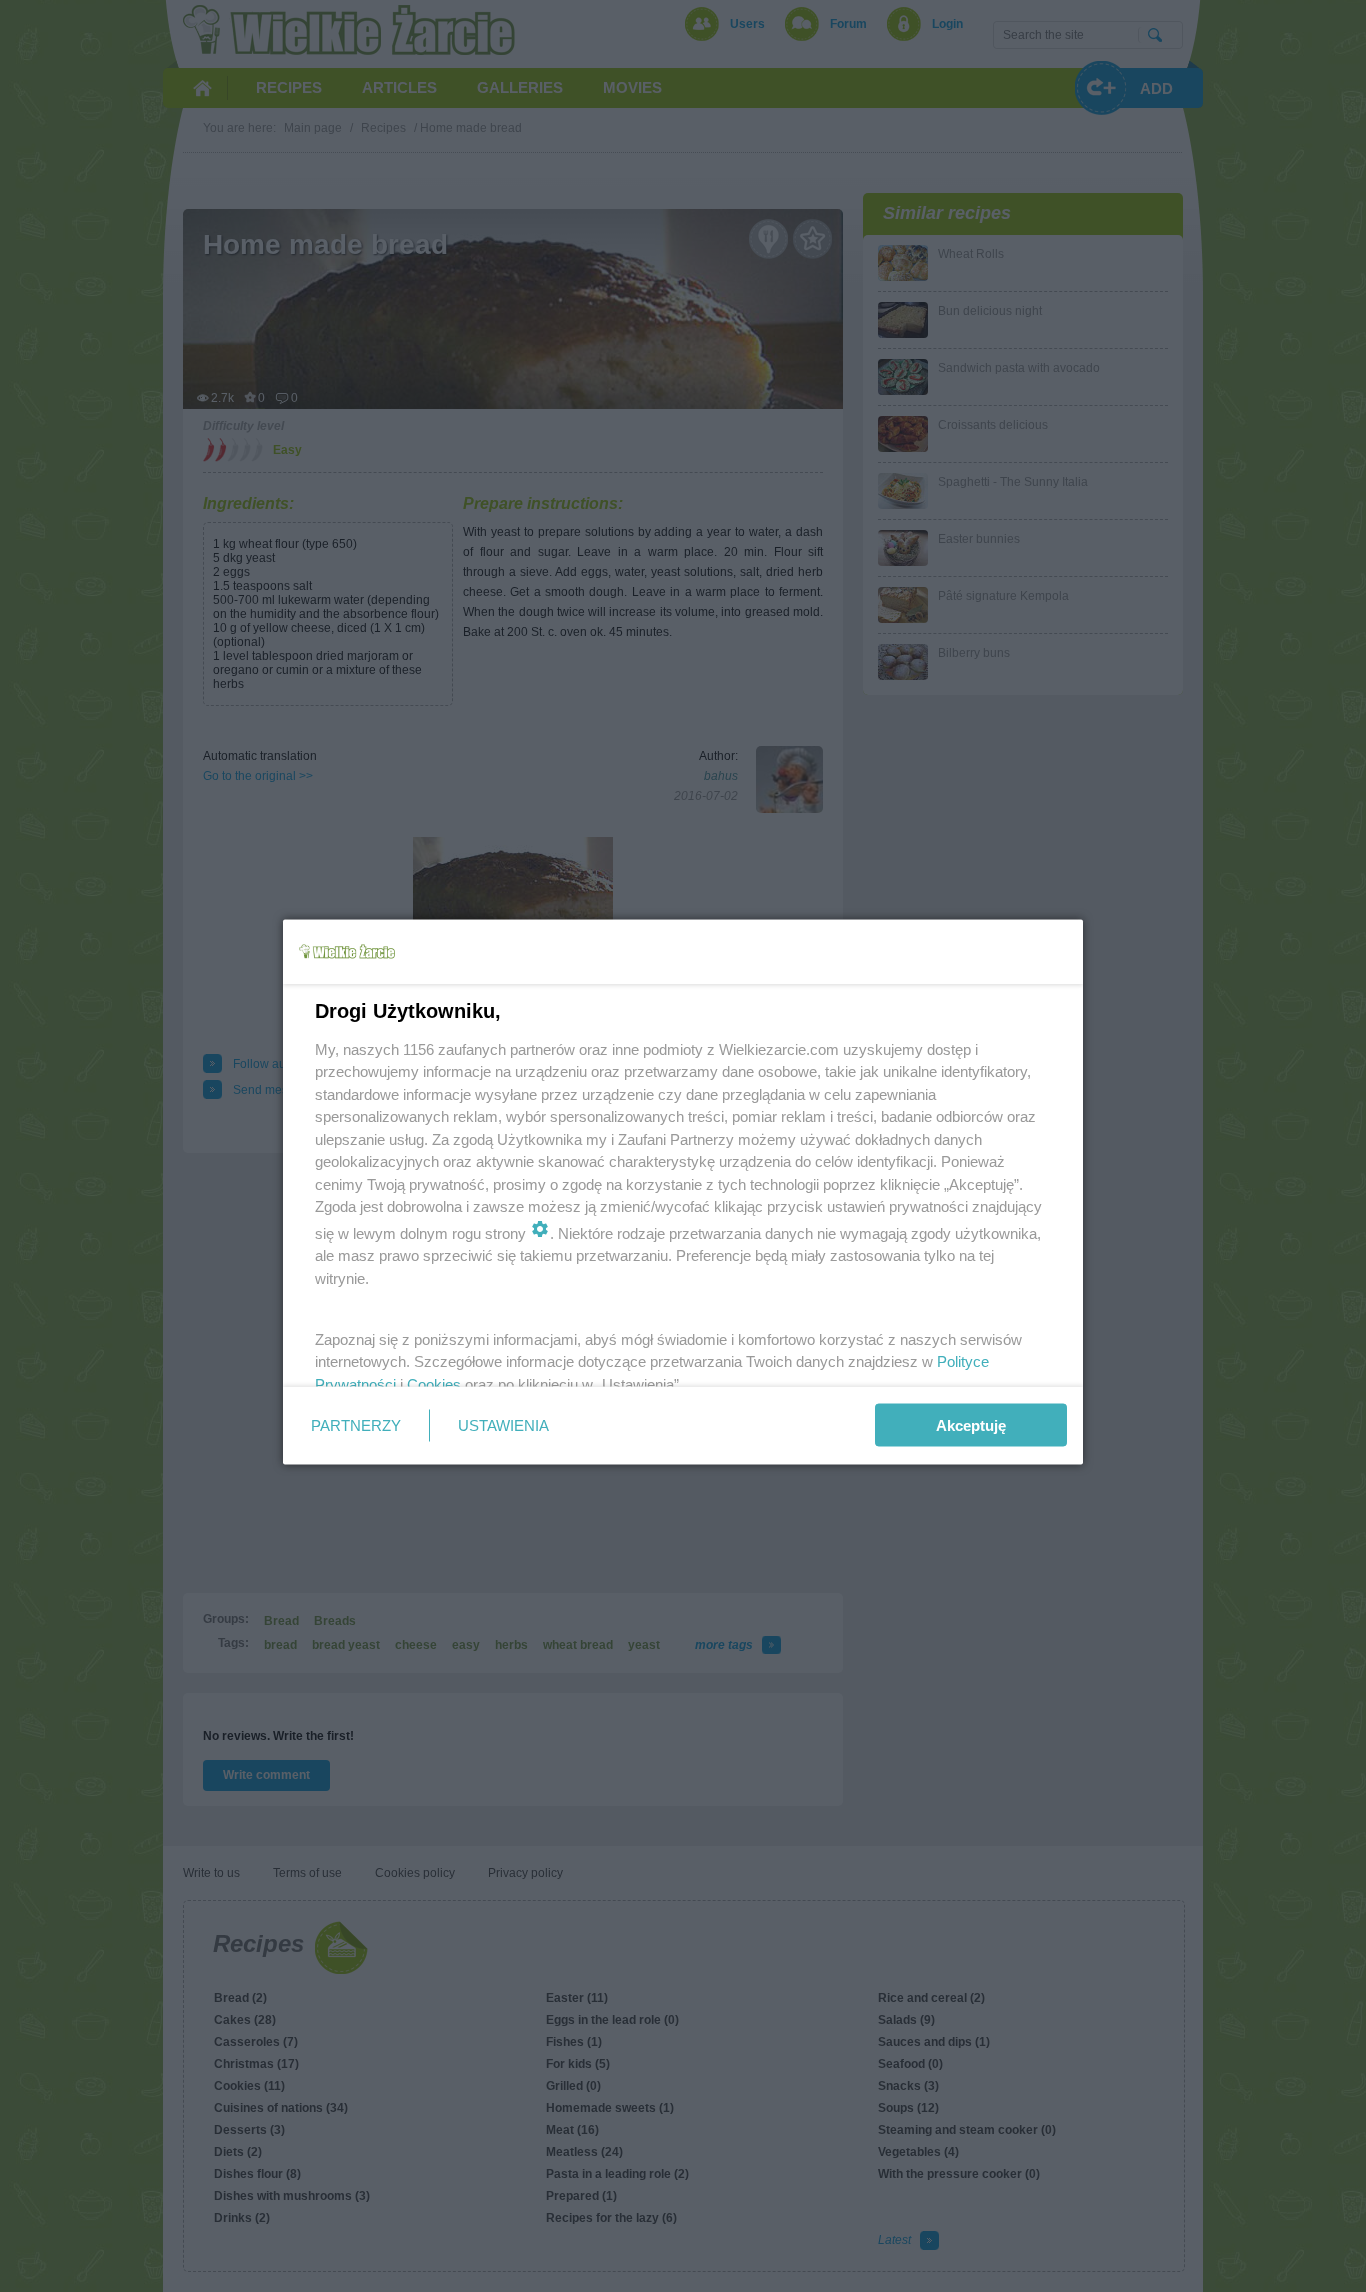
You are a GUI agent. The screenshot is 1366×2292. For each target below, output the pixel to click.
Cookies (434, 1383)
